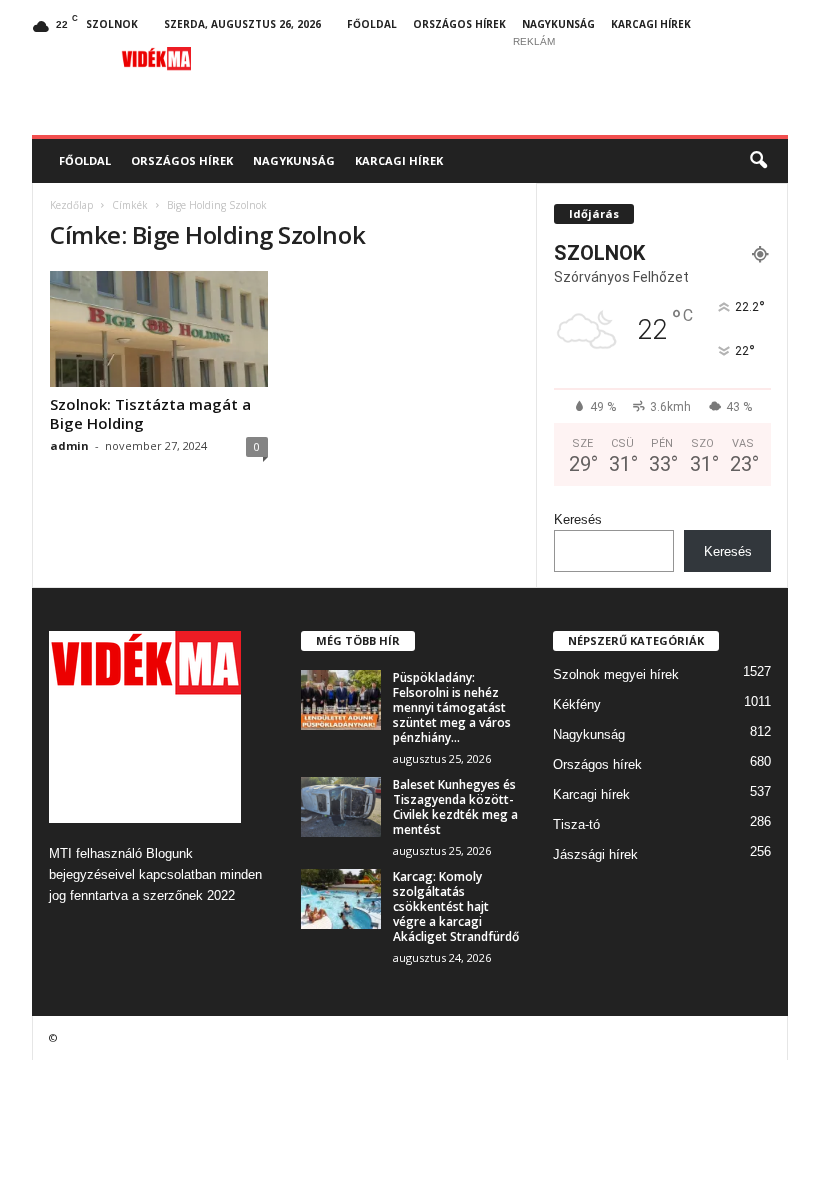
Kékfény (577, 704)
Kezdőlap (71, 205)
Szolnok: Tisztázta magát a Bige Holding (150, 413)
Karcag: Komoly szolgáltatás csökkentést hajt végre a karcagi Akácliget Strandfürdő (456, 906)
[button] (758, 161)
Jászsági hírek (595, 854)
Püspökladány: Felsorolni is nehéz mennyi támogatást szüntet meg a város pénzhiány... (452, 707)
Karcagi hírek (651, 24)
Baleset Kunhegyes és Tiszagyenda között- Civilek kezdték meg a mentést (455, 807)
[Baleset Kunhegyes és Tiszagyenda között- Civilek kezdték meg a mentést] (341, 807)
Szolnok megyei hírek (616, 674)
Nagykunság (558, 24)
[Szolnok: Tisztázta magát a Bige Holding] (159, 329)
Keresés (578, 519)
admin (69, 445)
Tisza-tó (576, 824)
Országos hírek (459, 24)
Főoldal (372, 24)
